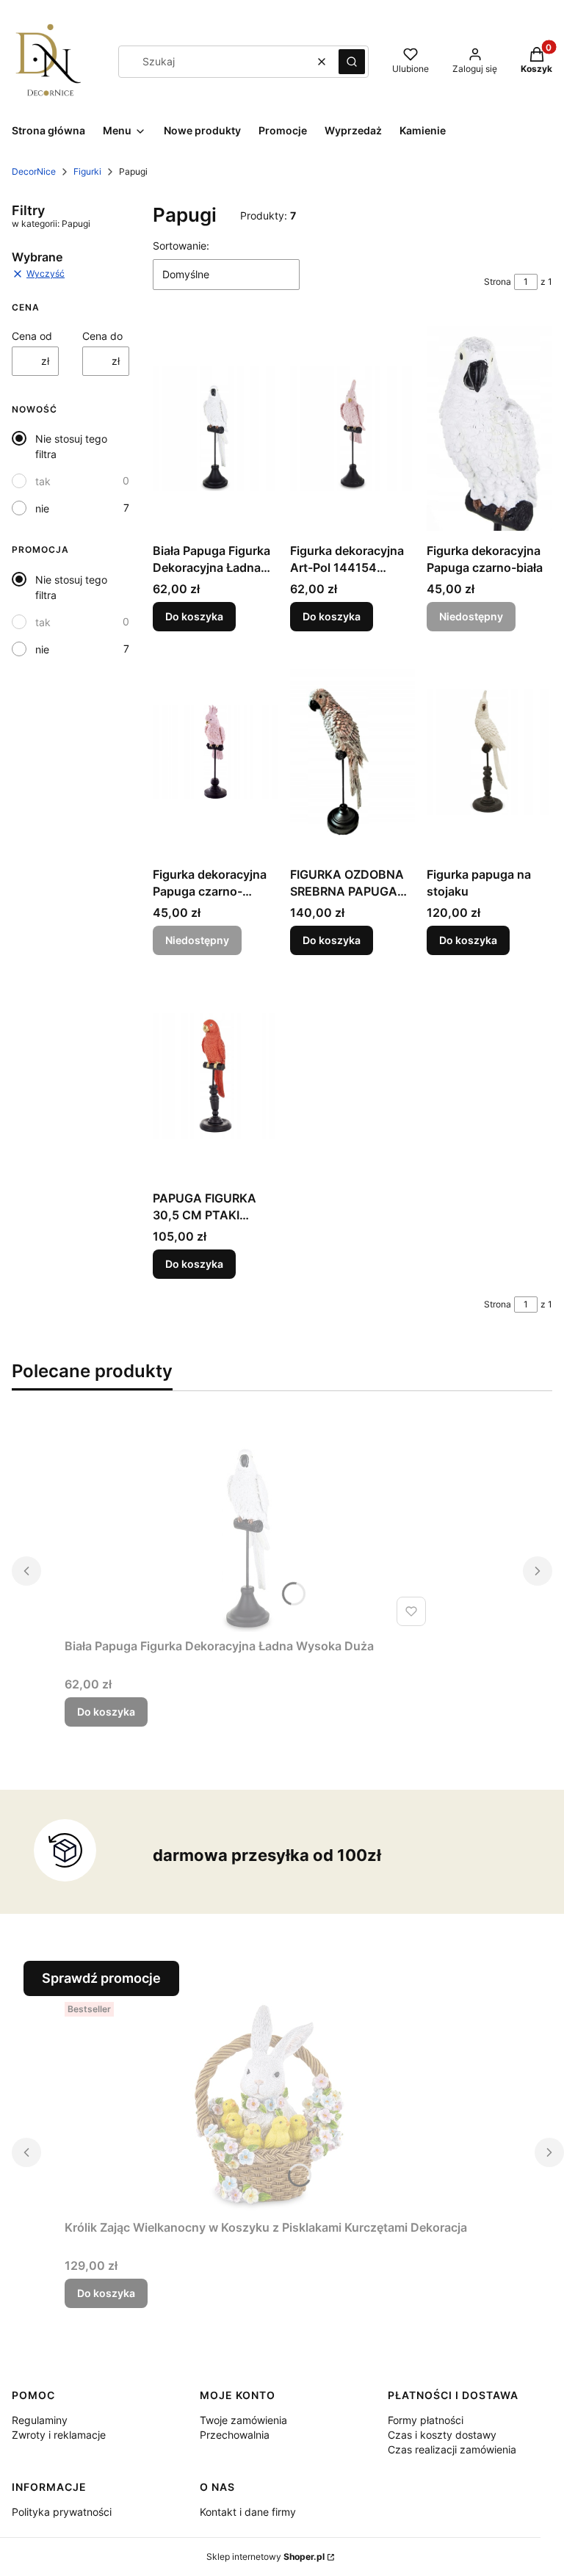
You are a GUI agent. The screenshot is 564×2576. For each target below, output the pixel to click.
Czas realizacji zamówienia (452, 2449)
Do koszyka (194, 616)
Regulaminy (40, 2420)
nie (42, 508)
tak (43, 481)
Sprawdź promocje (101, 1978)
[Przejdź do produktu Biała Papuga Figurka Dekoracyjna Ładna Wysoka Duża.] (216, 428)
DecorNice (34, 171)
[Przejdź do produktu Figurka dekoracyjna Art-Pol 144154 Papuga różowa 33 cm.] (353, 428)
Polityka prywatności (62, 2512)
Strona (498, 282)
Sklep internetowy (265, 2557)
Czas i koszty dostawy (442, 2435)
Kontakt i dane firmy (248, 2512)
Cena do (102, 336)
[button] (352, 62)
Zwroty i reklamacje (59, 2435)
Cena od (32, 336)
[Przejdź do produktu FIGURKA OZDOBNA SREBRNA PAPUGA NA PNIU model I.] (353, 752)
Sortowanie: (181, 246)
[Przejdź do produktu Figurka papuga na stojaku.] (489, 752)
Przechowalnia (235, 2435)
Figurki (87, 171)
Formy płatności (426, 2420)
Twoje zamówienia (243, 2420)
